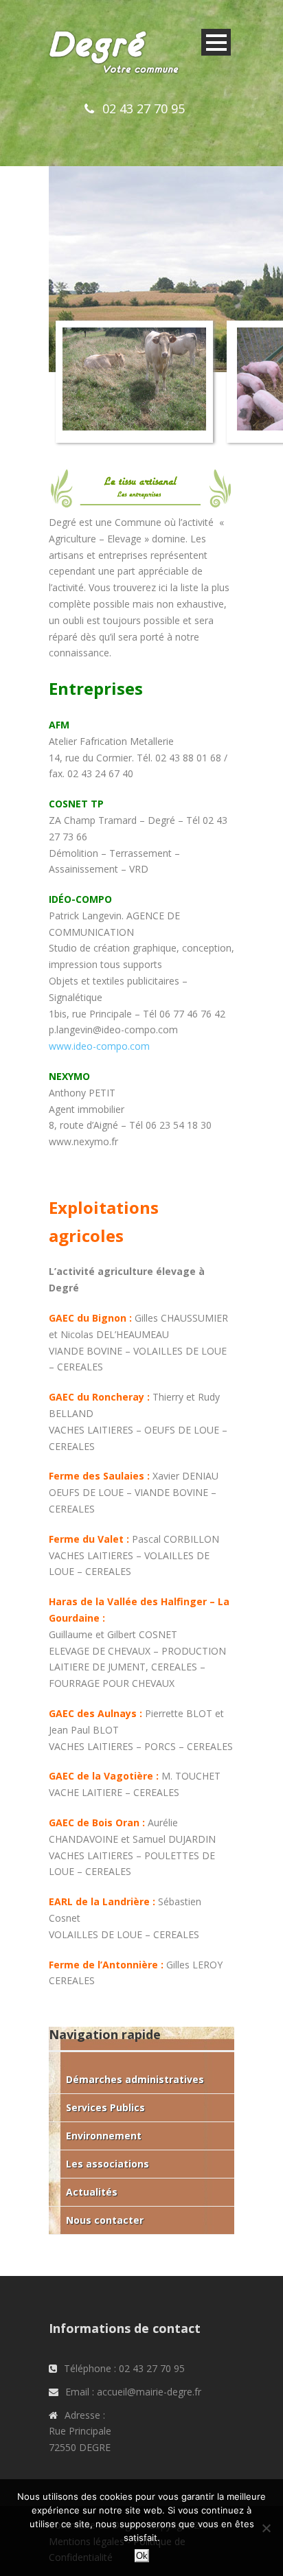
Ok (142, 2556)
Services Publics (105, 2107)
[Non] (266, 2528)
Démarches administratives (135, 2079)
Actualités (92, 2192)
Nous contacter (105, 2220)
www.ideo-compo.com (99, 1046)
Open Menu (216, 42)
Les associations (107, 2164)
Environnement (104, 2136)
